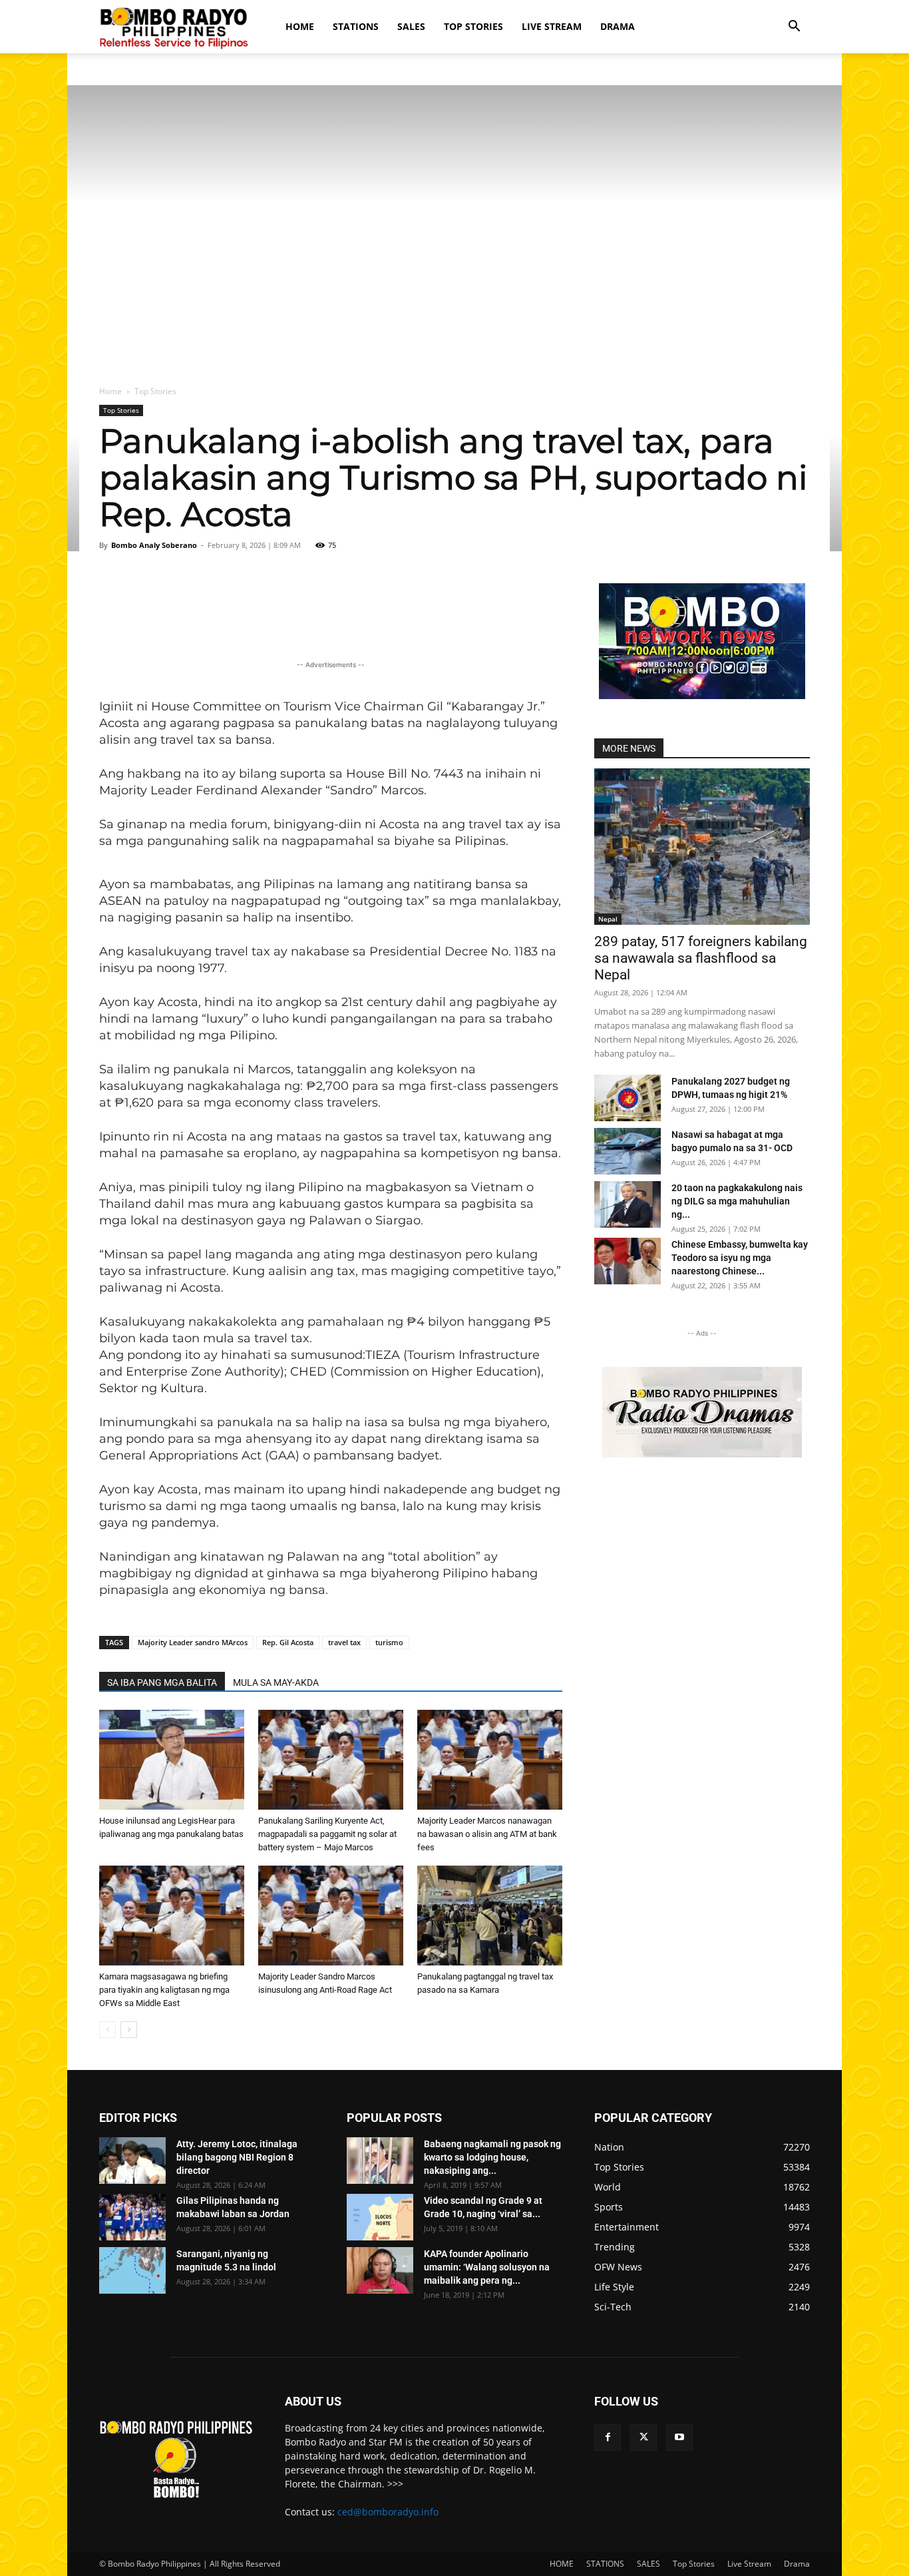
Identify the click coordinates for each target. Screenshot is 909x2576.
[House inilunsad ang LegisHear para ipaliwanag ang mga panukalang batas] (172, 1760)
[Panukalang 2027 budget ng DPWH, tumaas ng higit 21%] (628, 1098)
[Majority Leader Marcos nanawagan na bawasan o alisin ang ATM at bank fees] (490, 1760)
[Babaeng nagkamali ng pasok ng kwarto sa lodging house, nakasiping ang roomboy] (380, 2161)
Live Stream (552, 26)
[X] (643, 2438)
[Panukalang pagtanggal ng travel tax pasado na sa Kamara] (490, 1916)
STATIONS (356, 26)
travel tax (344, 1642)
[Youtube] (679, 2438)
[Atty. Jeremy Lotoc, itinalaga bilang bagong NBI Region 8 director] (132, 2161)
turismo (389, 1642)
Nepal (608, 919)
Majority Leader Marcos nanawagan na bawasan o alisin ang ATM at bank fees (487, 1834)
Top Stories (473, 26)
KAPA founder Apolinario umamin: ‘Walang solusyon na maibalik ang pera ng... (487, 2267)
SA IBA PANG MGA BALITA (162, 1682)
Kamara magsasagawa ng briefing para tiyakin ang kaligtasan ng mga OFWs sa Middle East (164, 1990)
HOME (300, 26)
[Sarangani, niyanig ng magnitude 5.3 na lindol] (132, 2270)
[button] (794, 28)
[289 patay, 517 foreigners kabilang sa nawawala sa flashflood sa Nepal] (702, 847)
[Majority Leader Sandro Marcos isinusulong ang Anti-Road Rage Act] (331, 1916)
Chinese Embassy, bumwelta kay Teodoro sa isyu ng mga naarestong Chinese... (740, 1258)
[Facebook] (608, 2438)
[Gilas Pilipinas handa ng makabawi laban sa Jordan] (132, 2217)
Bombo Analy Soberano (154, 545)
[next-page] (129, 2030)
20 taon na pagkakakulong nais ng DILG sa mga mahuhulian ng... (737, 1201)
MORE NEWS (629, 748)
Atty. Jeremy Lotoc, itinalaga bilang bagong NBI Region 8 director (237, 2157)
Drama (618, 26)
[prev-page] (107, 2030)
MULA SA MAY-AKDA (276, 1682)
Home (110, 391)
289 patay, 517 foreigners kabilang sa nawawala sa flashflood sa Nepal (701, 958)
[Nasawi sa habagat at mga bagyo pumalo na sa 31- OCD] (628, 1151)
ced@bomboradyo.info (388, 2512)
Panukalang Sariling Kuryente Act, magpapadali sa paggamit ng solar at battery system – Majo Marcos (327, 1834)
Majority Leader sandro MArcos (193, 1642)
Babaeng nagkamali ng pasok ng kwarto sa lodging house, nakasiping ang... (492, 2157)
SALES (411, 26)
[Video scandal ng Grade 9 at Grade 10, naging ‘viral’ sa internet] (380, 2217)
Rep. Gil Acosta (288, 1642)
